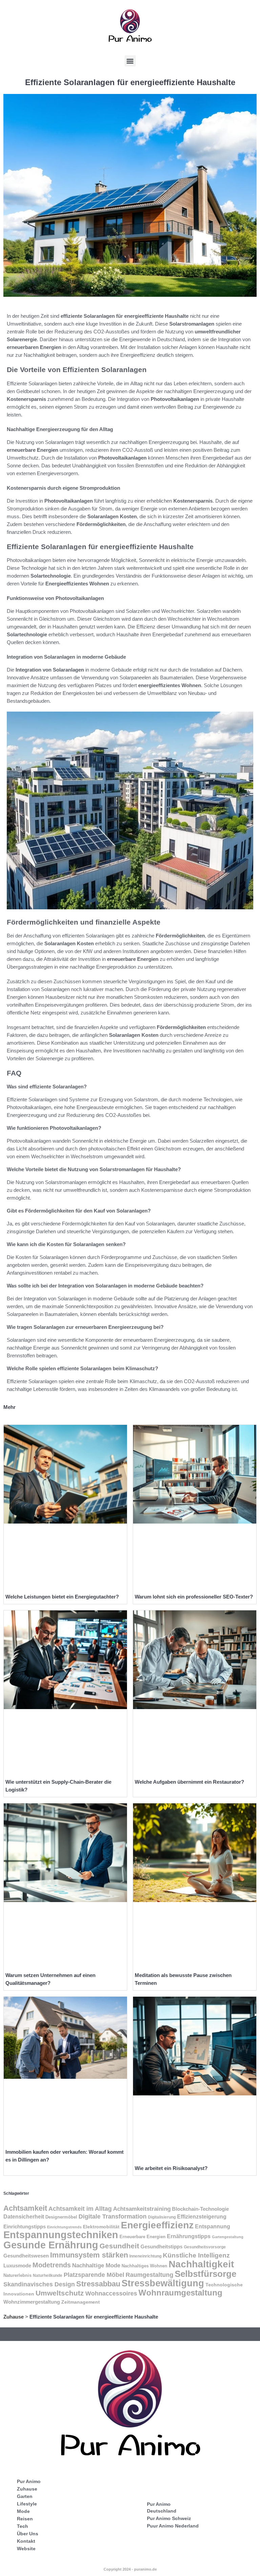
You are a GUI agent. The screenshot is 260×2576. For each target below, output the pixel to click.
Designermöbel (61, 2217)
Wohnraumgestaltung (180, 2293)
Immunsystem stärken (89, 2255)
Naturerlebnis (17, 2275)
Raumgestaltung (149, 2275)
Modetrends (52, 2265)
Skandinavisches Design (39, 2284)
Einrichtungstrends (64, 2227)
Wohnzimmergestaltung (32, 2302)
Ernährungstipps (189, 2236)
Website (26, 2549)
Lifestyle (27, 2504)
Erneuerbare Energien (143, 2237)
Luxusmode (17, 2265)
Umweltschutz (60, 2293)
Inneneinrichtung (145, 2256)
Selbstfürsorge (205, 2274)
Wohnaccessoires (111, 2293)
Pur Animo (29, 2481)
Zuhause (14, 2317)
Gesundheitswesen (26, 2256)
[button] (130, 61)
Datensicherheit (24, 2217)
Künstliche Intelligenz (196, 2255)
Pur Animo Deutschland (162, 2507)
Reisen (25, 2519)
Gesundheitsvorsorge (205, 2247)
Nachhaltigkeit (201, 2264)
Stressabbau (98, 2284)
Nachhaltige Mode (96, 2265)
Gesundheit (119, 2246)
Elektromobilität (101, 2227)
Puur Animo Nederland (173, 2526)
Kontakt (26, 2541)
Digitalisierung (162, 2217)
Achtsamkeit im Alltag (80, 2209)
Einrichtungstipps (25, 2227)
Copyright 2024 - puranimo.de (130, 2569)
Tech (23, 2526)
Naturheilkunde (48, 2275)
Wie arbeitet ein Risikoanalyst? (171, 2168)
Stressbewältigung (163, 2283)
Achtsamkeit (25, 2208)
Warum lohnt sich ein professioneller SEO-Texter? (194, 1597)
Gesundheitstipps (161, 2246)
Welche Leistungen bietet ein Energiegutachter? (62, 1597)
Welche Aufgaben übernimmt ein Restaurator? (189, 1782)
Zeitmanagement (81, 2302)
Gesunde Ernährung (51, 2245)
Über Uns (28, 2534)
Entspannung (213, 2226)
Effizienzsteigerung (202, 2217)
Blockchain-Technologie (200, 2209)
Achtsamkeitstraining (142, 2209)
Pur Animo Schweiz (169, 2518)
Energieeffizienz (157, 2225)
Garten (25, 2496)
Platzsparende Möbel (94, 2275)
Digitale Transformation (113, 2216)
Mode (23, 2511)
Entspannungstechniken (61, 2235)
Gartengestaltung (228, 2237)
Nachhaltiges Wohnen (144, 2266)
